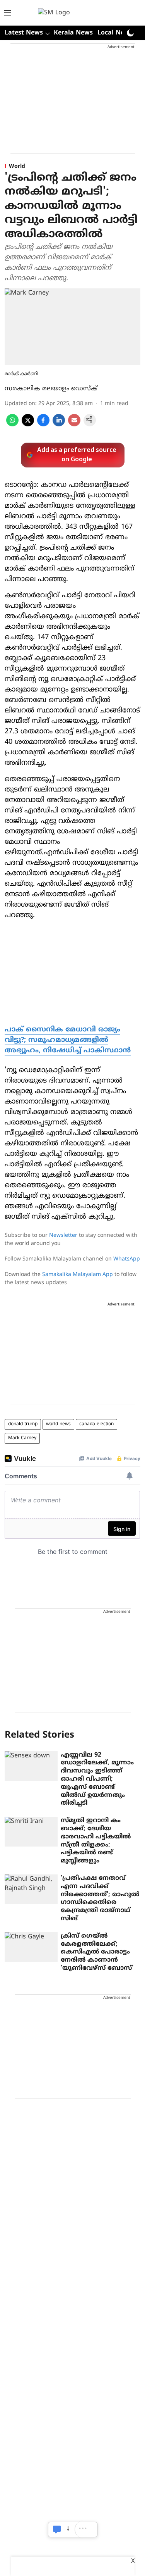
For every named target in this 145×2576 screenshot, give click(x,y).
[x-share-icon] (28, 425)
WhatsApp (127, 1259)
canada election (96, 1424)
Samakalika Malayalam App (78, 1275)
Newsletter (63, 1235)
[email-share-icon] (74, 425)
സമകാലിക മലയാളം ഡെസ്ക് (51, 389)
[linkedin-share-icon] (59, 425)
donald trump (23, 1424)
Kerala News (73, 33)
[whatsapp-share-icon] (12, 425)
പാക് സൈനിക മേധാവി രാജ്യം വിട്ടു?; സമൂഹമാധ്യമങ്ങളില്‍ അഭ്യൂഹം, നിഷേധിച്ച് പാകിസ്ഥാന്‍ (68, 1040)
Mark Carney (22, 1438)
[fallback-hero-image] (31, 1766)
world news (58, 1424)
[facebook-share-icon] (43, 425)
